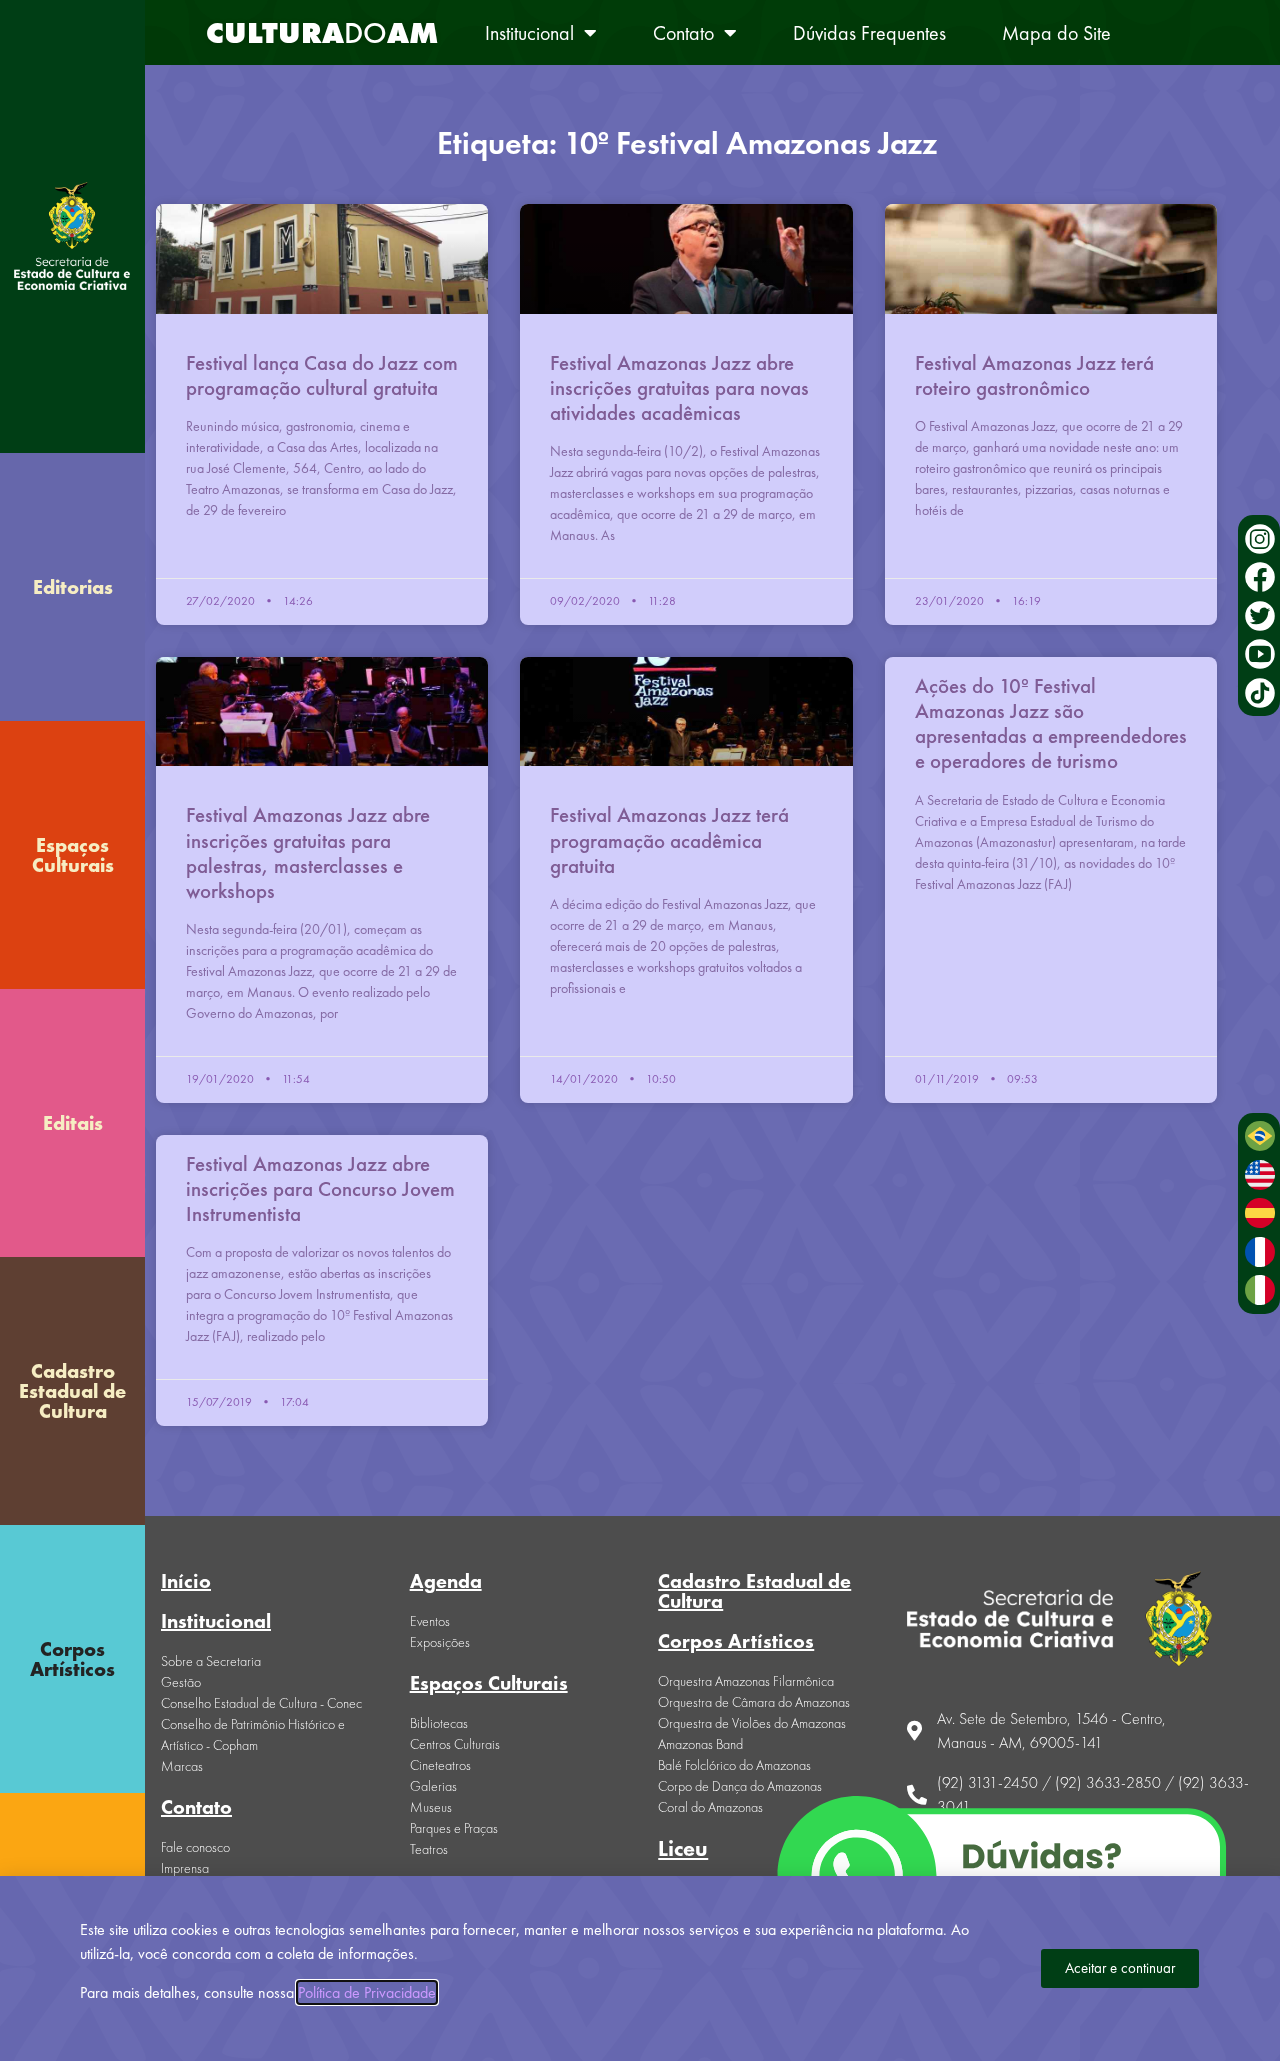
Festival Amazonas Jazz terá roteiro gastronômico (1034, 375)
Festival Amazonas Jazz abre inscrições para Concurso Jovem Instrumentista (320, 1188)
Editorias (73, 587)
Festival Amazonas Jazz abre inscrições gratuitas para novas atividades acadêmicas (679, 387)
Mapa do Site (1056, 33)
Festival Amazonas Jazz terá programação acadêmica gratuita (669, 839)
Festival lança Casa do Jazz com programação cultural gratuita (322, 375)
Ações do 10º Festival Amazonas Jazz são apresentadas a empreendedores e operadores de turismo (1051, 723)
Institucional (529, 33)
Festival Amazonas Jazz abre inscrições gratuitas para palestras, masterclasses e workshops (308, 852)
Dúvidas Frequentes (869, 33)
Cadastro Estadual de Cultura (72, 1391)
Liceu (683, 1848)
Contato (683, 33)
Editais (73, 1123)
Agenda (446, 1581)
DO (322, 33)
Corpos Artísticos (72, 1659)
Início (186, 1581)
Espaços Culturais (73, 855)
